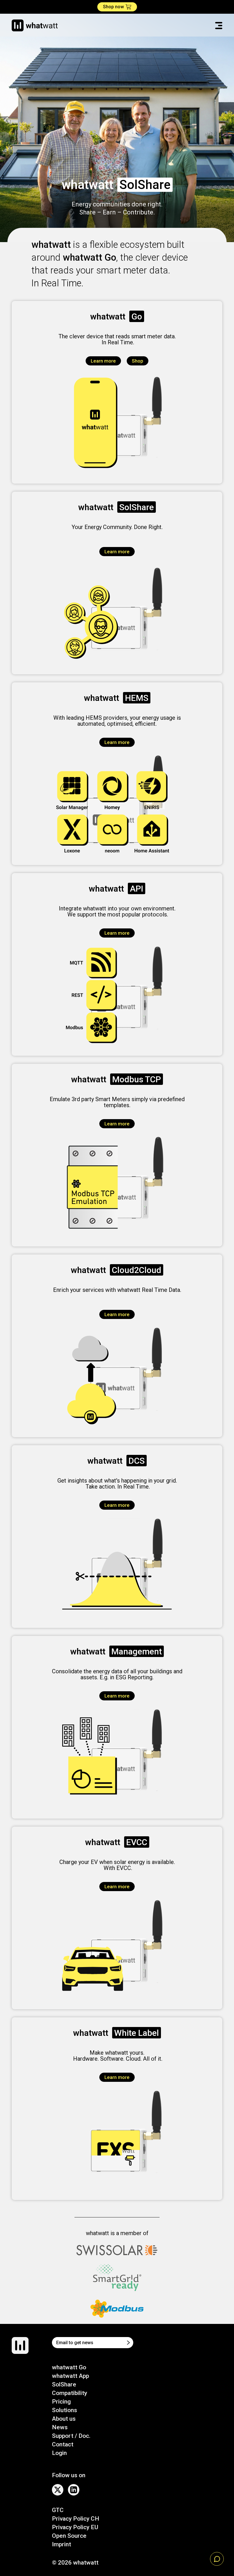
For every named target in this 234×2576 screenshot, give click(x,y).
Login (59, 2453)
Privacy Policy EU (75, 2527)
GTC (58, 2510)
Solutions (64, 2410)
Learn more (103, 361)
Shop (138, 361)
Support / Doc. (71, 2436)
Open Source (69, 2536)
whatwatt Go (69, 2367)
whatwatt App (70, 2376)
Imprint (61, 2544)
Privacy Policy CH (76, 2519)
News (60, 2427)
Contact (63, 2444)
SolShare (64, 2384)
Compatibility (69, 2393)
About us (64, 2419)
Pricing (61, 2402)
